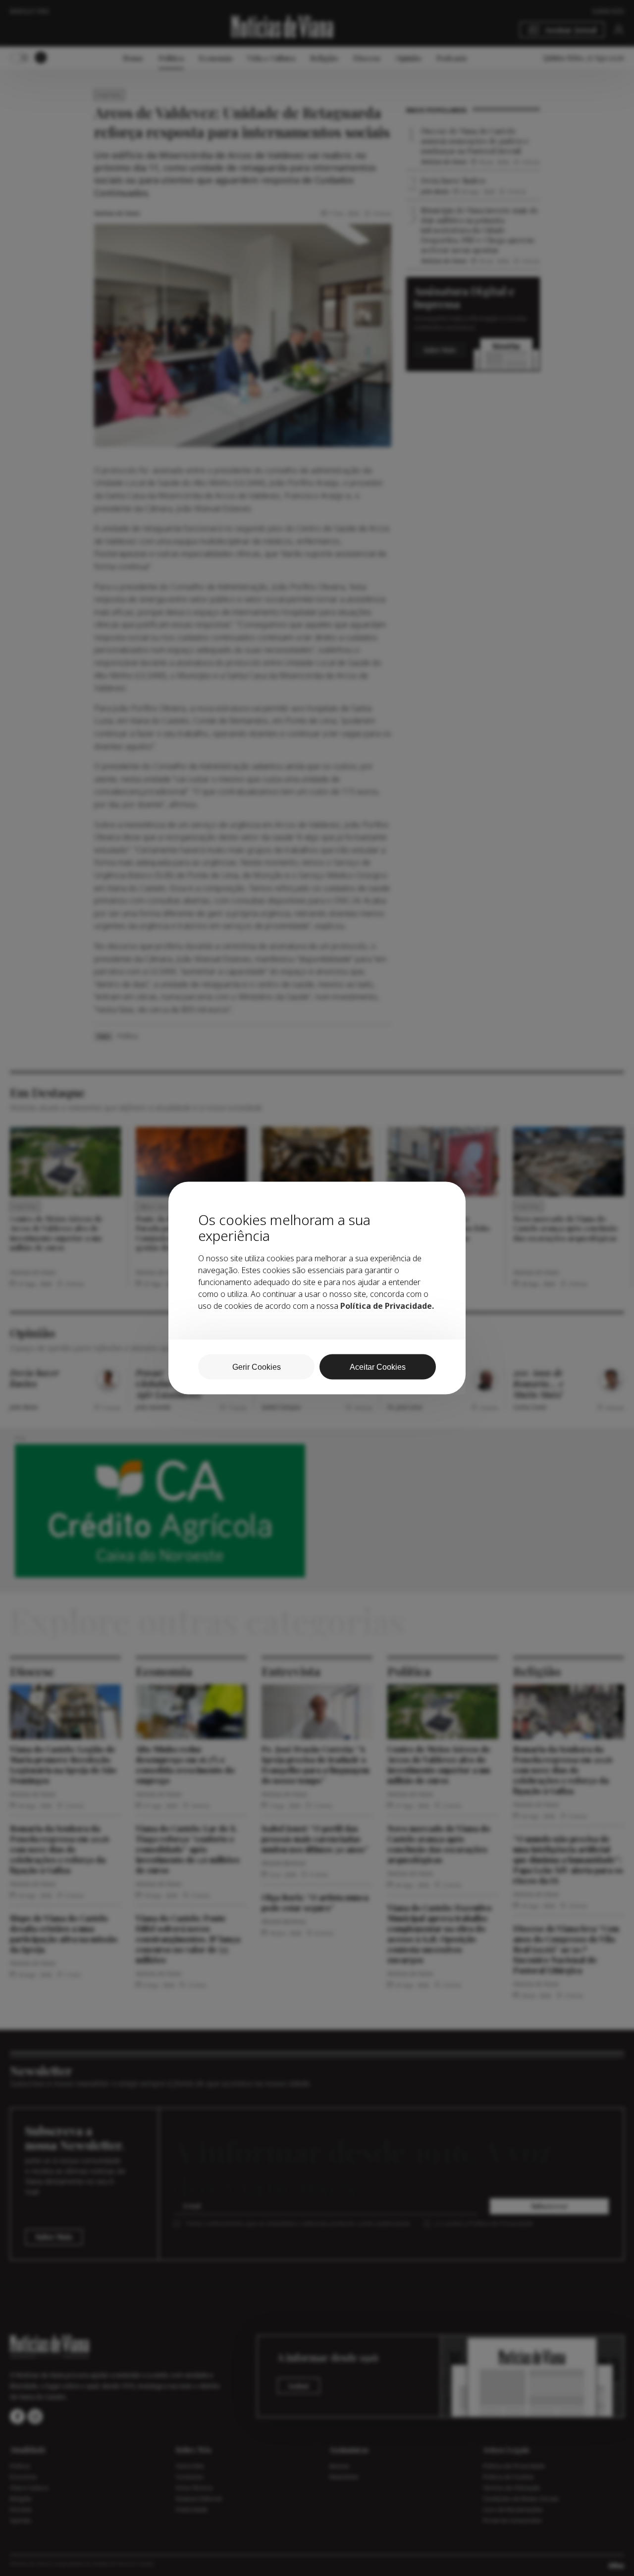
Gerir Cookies (257, 1367)
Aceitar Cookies (378, 1367)
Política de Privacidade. (387, 1306)
